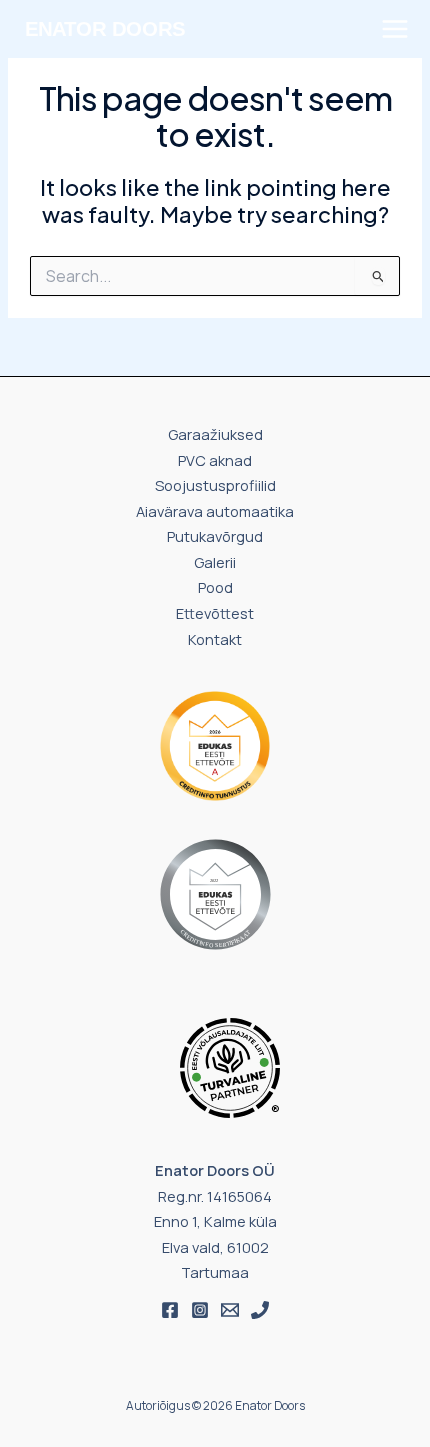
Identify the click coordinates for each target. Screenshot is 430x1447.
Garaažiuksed (215, 434)
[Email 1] (230, 1310)
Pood (215, 587)
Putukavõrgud (215, 536)
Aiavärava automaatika (215, 511)
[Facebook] (170, 1310)
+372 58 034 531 (87, 64)
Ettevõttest (215, 613)
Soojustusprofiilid (215, 485)
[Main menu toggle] (395, 29)
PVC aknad (215, 460)
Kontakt (215, 639)
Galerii (215, 562)
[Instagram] (200, 1310)
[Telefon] (260, 1310)
